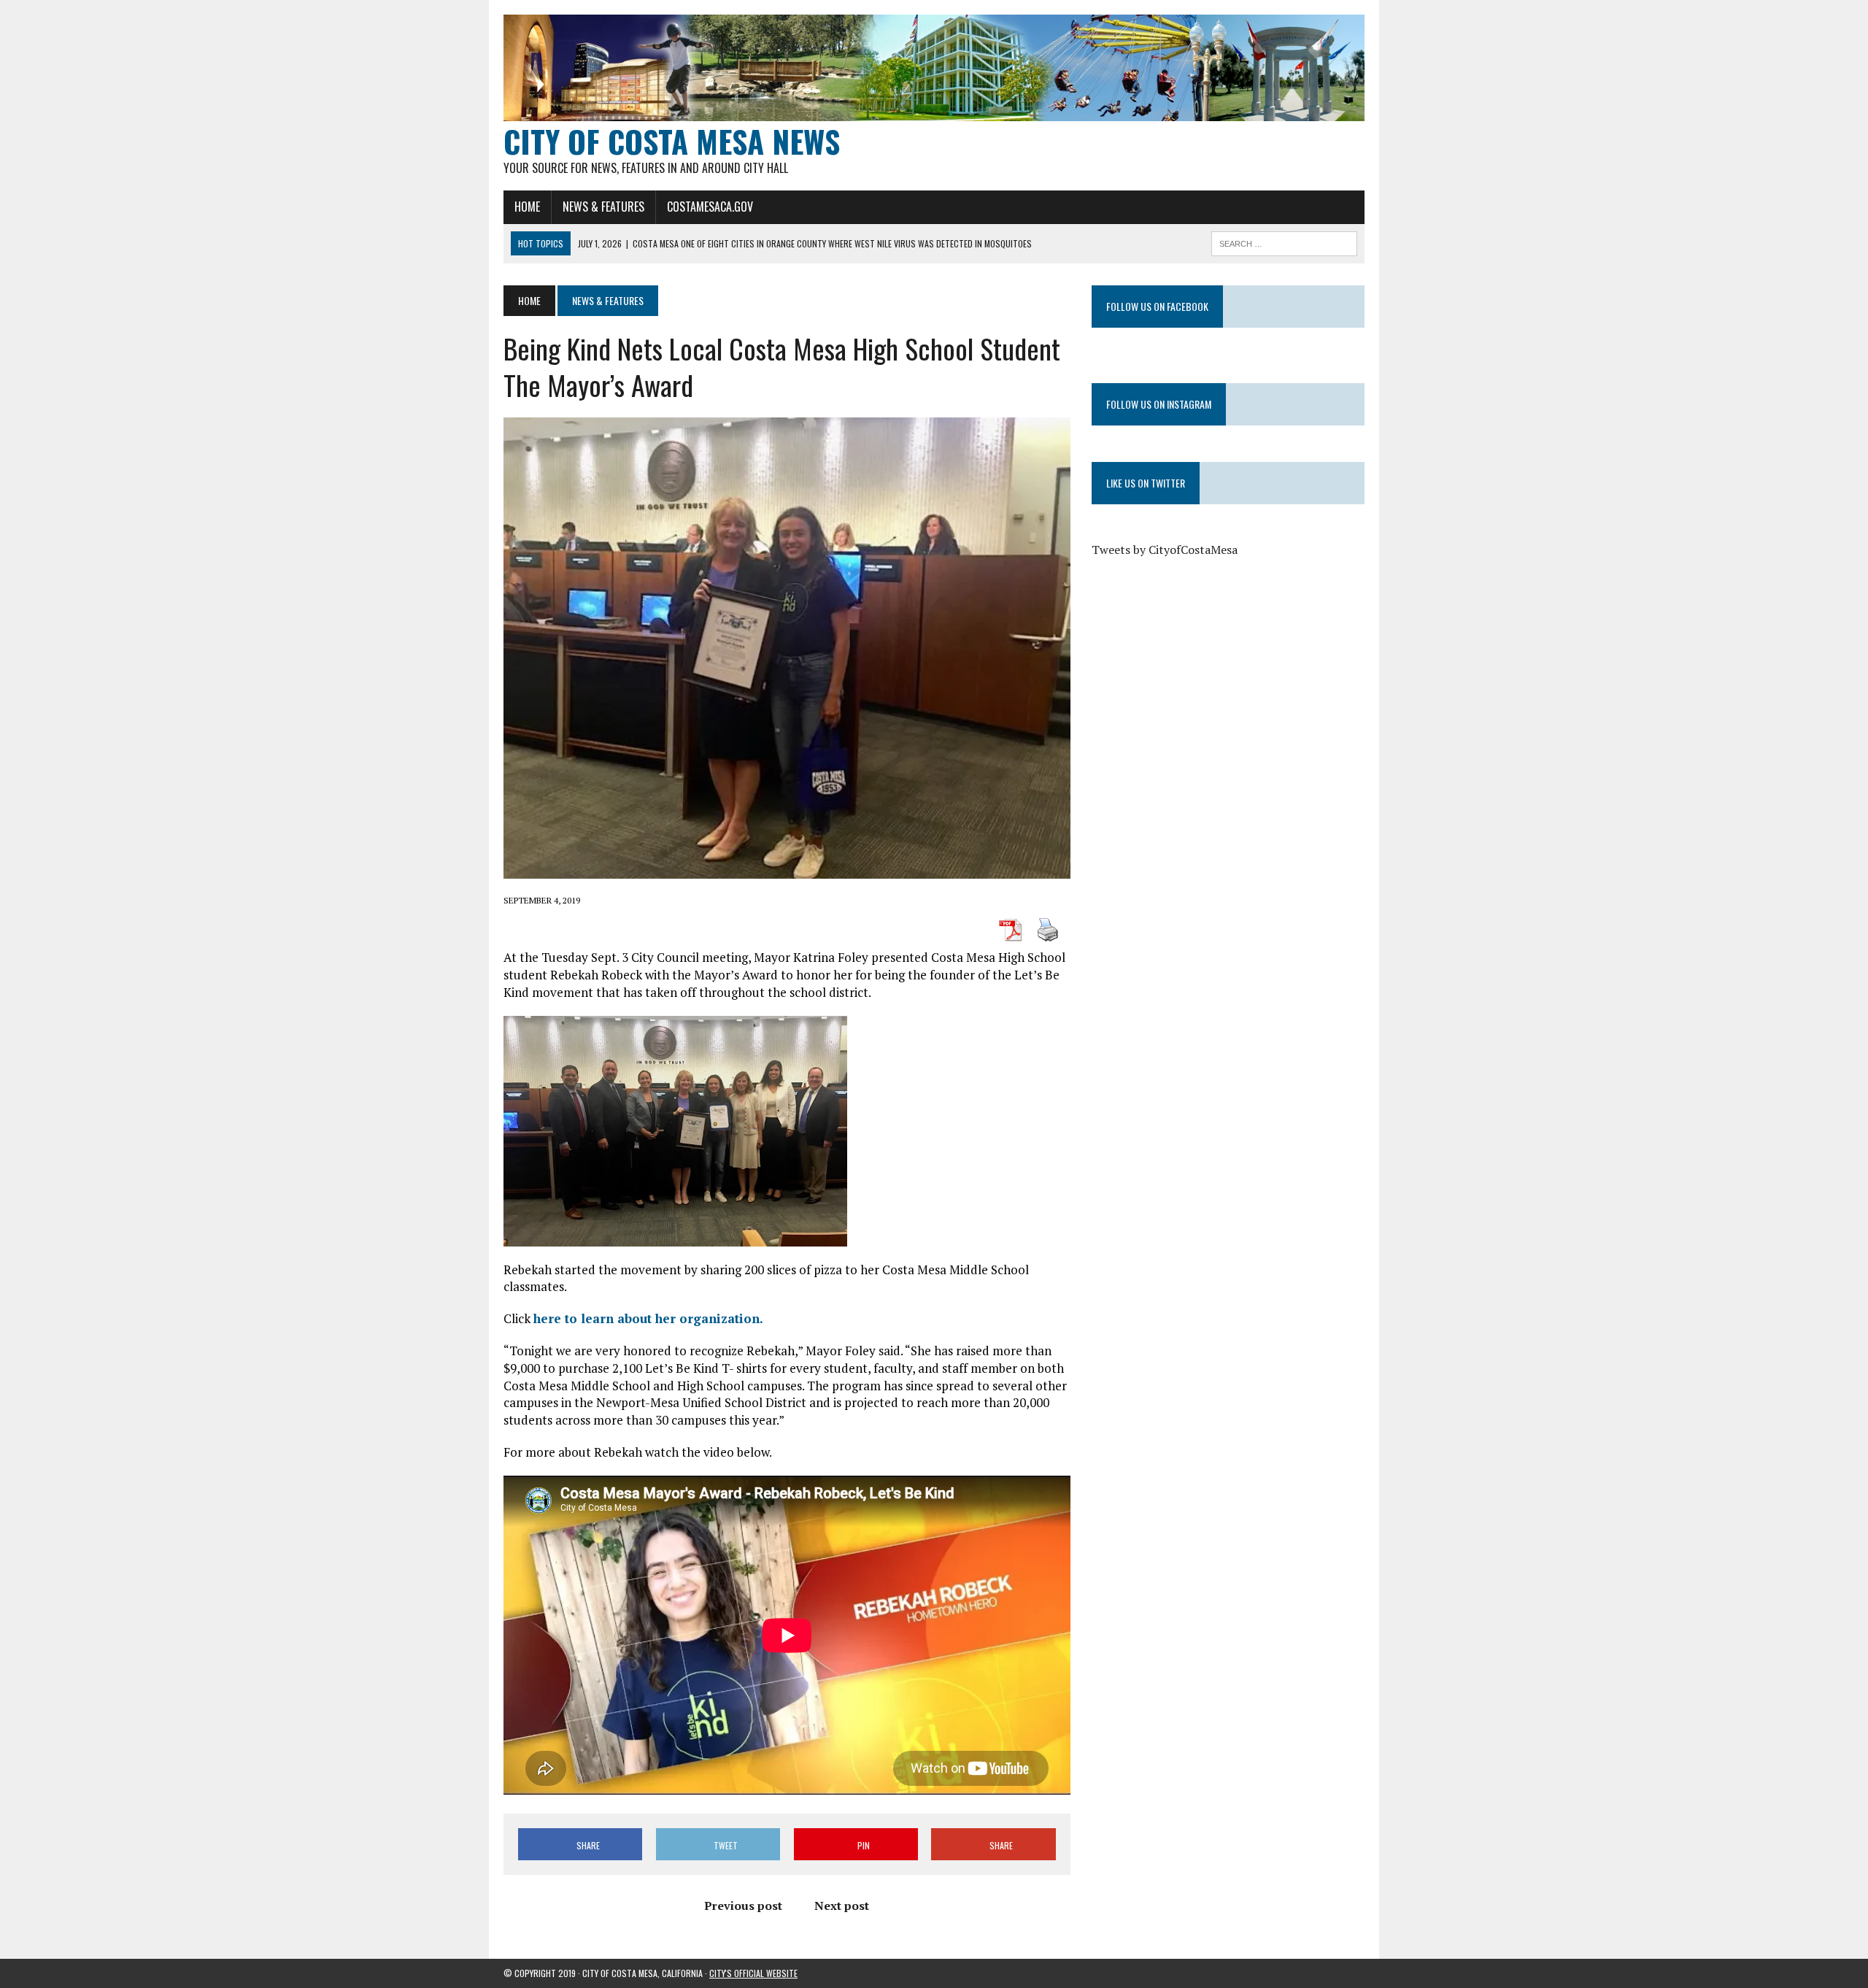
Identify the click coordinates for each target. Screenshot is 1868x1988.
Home (527, 207)
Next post (842, 1906)
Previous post (743, 1906)
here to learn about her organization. (648, 1318)
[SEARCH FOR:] (1284, 242)
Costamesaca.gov (710, 207)
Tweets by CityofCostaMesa (1165, 550)
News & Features (603, 207)
